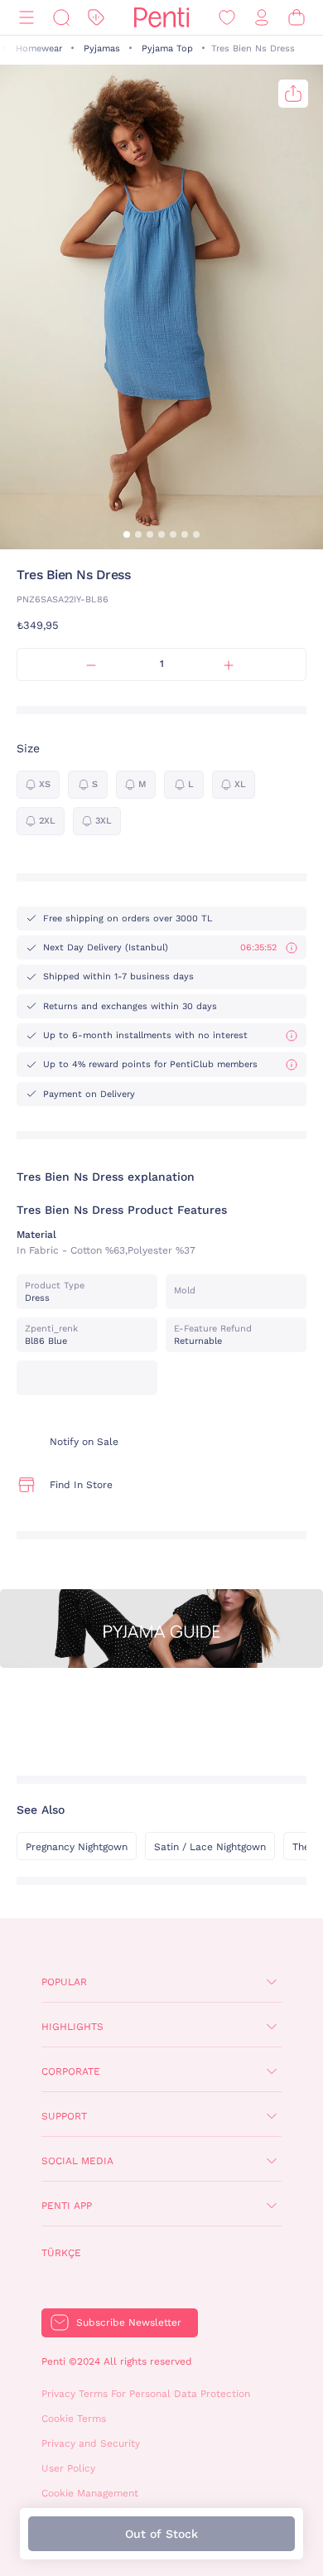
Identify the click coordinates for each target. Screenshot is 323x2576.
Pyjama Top (167, 48)
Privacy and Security (91, 2443)
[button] (127, 534)
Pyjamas (102, 48)
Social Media (77, 2161)
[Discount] (96, 18)
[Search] (61, 18)
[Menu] (27, 18)
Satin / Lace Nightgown (210, 1847)
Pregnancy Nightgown (77, 1847)
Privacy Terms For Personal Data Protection (146, 2394)
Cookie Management (90, 2493)
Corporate (71, 2071)
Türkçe (61, 2253)
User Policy (68, 2468)
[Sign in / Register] (262, 18)
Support (64, 2116)
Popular (64, 1982)
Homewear (39, 48)
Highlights (72, 2027)
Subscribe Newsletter (129, 2322)
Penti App (67, 2206)
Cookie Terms (74, 2419)
